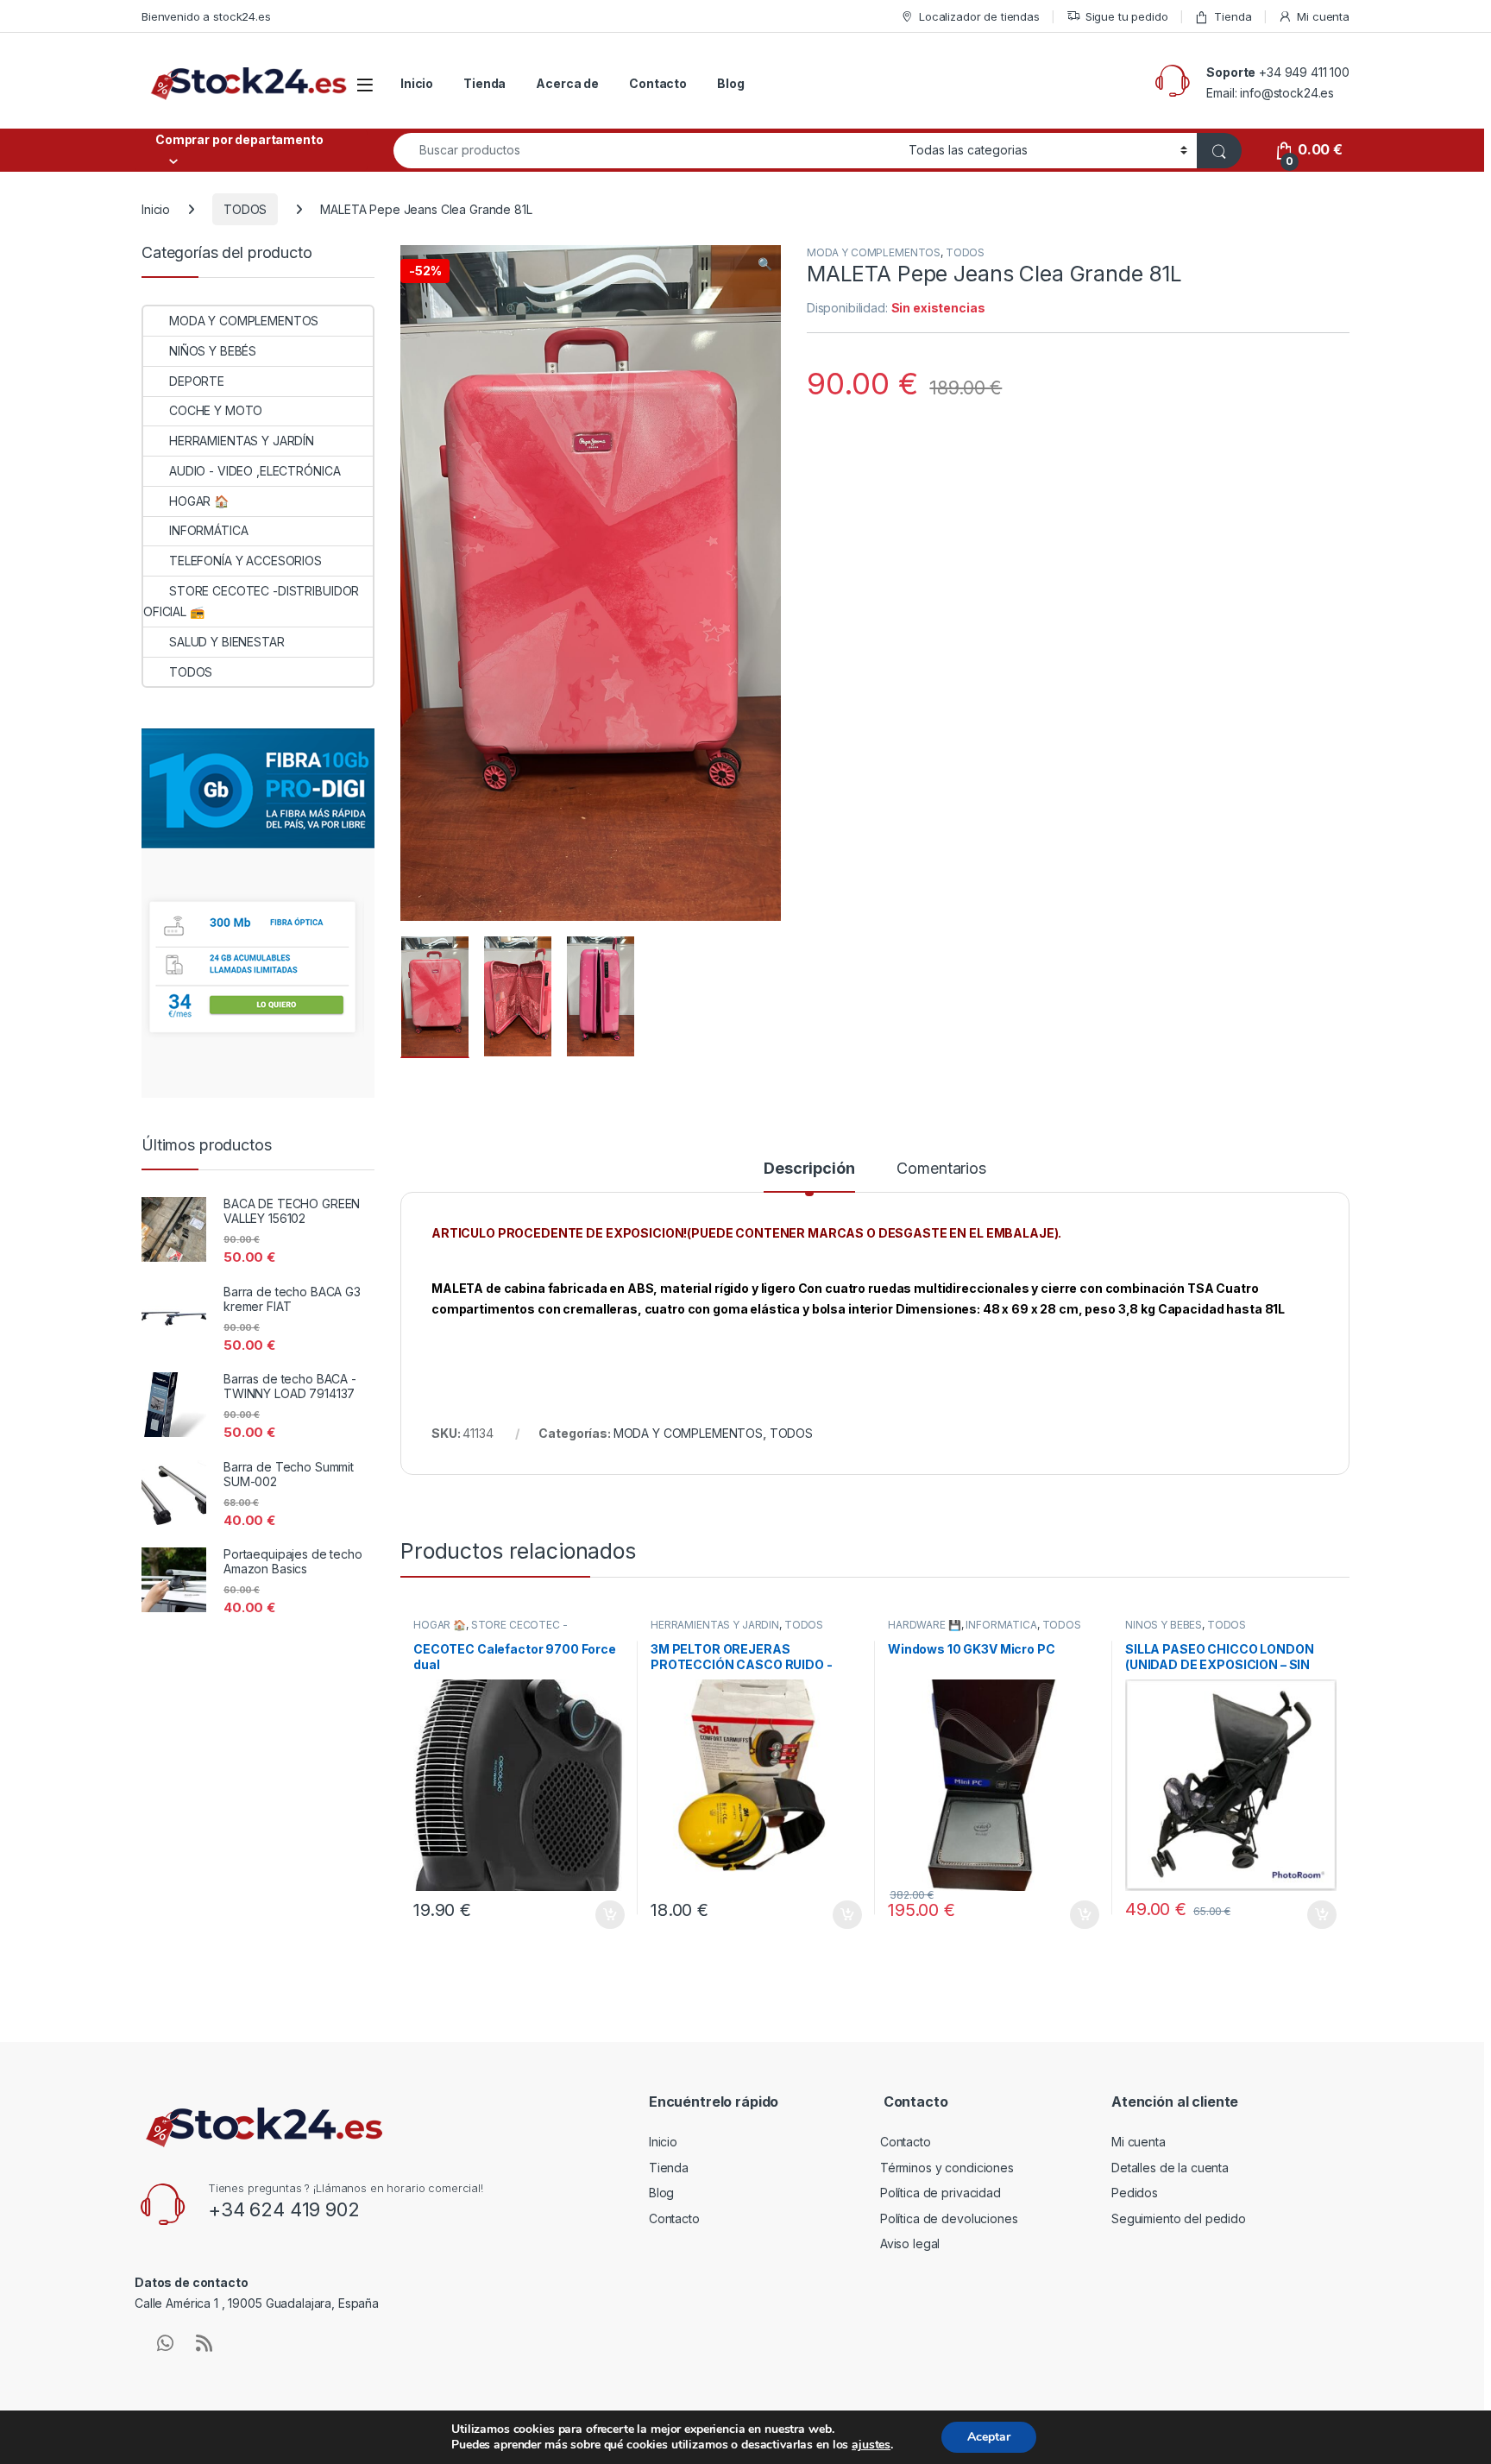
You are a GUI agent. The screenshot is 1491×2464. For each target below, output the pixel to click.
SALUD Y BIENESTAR (227, 642)
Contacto (658, 83)
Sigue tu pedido (1127, 16)
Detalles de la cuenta (1170, 2168)
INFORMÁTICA (1001, 1625)
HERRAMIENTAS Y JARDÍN (715, 1625)
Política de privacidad (941, 2193)
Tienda (1233, 16)
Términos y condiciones (947, 2168)
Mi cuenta (1323, 16)
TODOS (245, 209)
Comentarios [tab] (941, 1169)
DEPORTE (197, 381)
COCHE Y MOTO (216, 410)
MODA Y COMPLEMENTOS (874, 252)
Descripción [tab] (809, 1169)
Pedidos (1135, 2193)
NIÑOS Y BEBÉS (1164, 1625)
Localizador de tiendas (979, 16)
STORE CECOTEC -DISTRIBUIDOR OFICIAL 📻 (491, 1630)
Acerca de (567, 83)
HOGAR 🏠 (440, 1625)
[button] (765, 264)
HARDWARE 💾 (925, 1625)
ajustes (871, 2445)
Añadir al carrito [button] (607, 1915)
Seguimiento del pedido (1179, 2218)
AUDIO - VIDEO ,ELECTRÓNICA (255, 471)
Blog (730, 83)
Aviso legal (910, 2243)
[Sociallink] (165, 2343)
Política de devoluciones (949, 2218)
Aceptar (989, 2437)
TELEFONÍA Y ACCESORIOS (245, 561)
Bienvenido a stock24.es (206, 16)
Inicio (417, 83)
